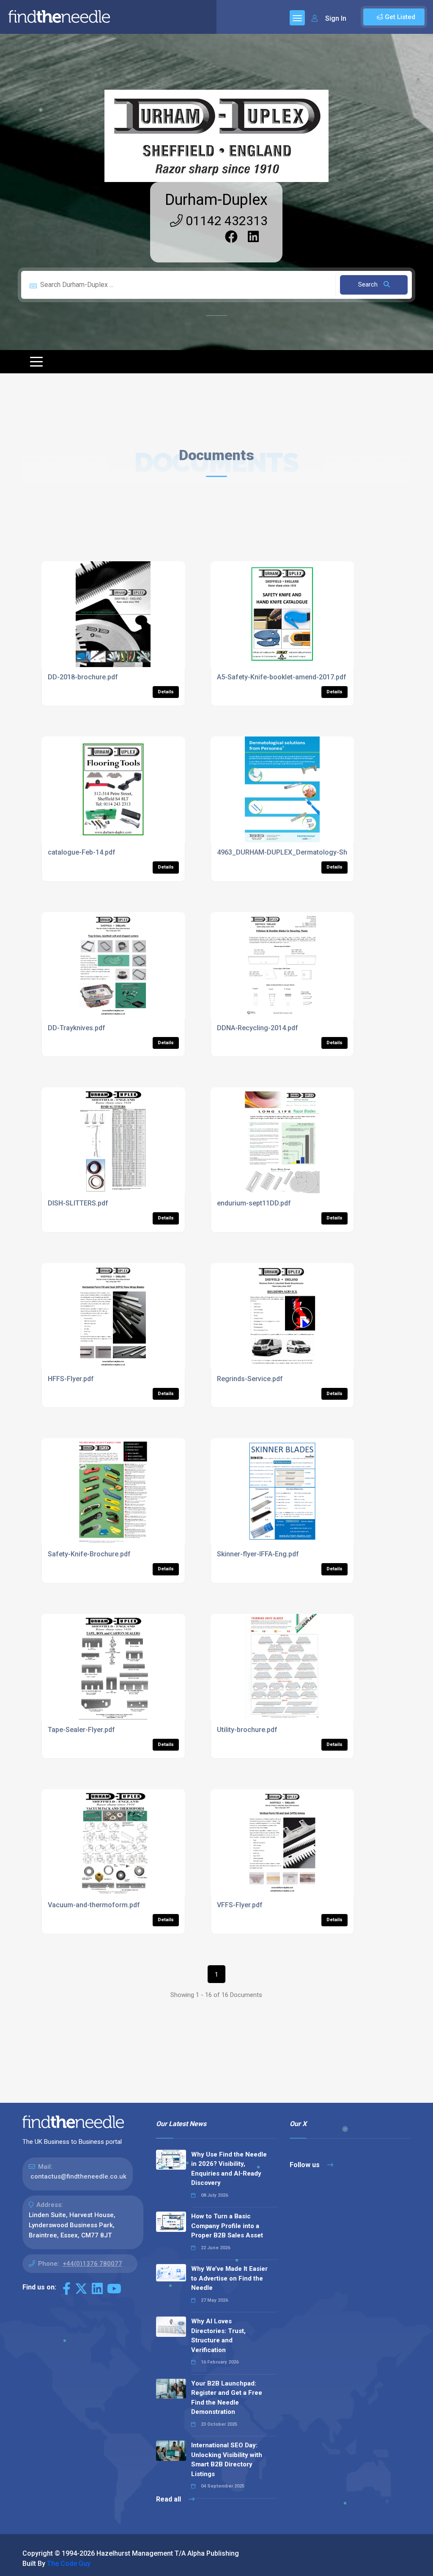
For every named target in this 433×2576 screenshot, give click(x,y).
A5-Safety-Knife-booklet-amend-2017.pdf (282, 677)
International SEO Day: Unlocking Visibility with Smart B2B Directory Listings (227, 2460)
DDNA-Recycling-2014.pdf (258, 1028)
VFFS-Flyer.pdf (240, 1905)
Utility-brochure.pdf (247, 1730)
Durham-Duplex (216, 200)
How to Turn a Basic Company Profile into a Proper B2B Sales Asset (227, 2226)
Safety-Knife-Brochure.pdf (89, 1554)
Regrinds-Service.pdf (250, 1379)
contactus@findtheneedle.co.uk (78, 2176)
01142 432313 (225, 221)
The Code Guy (69, 2564)
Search (369, 284)
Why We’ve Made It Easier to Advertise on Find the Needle (229, 2278)
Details (166, 692)
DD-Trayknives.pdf (77, 1028)
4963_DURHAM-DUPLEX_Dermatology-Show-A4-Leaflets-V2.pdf (317, 852)
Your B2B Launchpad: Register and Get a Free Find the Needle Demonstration (227, 2398)
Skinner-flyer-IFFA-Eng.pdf (258, 1554)
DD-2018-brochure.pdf (83, 677)
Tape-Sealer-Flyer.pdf (81, 1730)
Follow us (306, 2165)
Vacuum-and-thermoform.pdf (94, 1905)
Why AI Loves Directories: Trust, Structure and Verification (218, 2336)
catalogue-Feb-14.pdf (82, 852)
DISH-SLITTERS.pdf (78, 1203)
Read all (169, 2499)
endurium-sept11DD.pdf (254, 1203)
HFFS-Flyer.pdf (71, 1379)
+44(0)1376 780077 (92, 2264)
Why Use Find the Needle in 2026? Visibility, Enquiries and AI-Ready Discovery (229, 2169)
